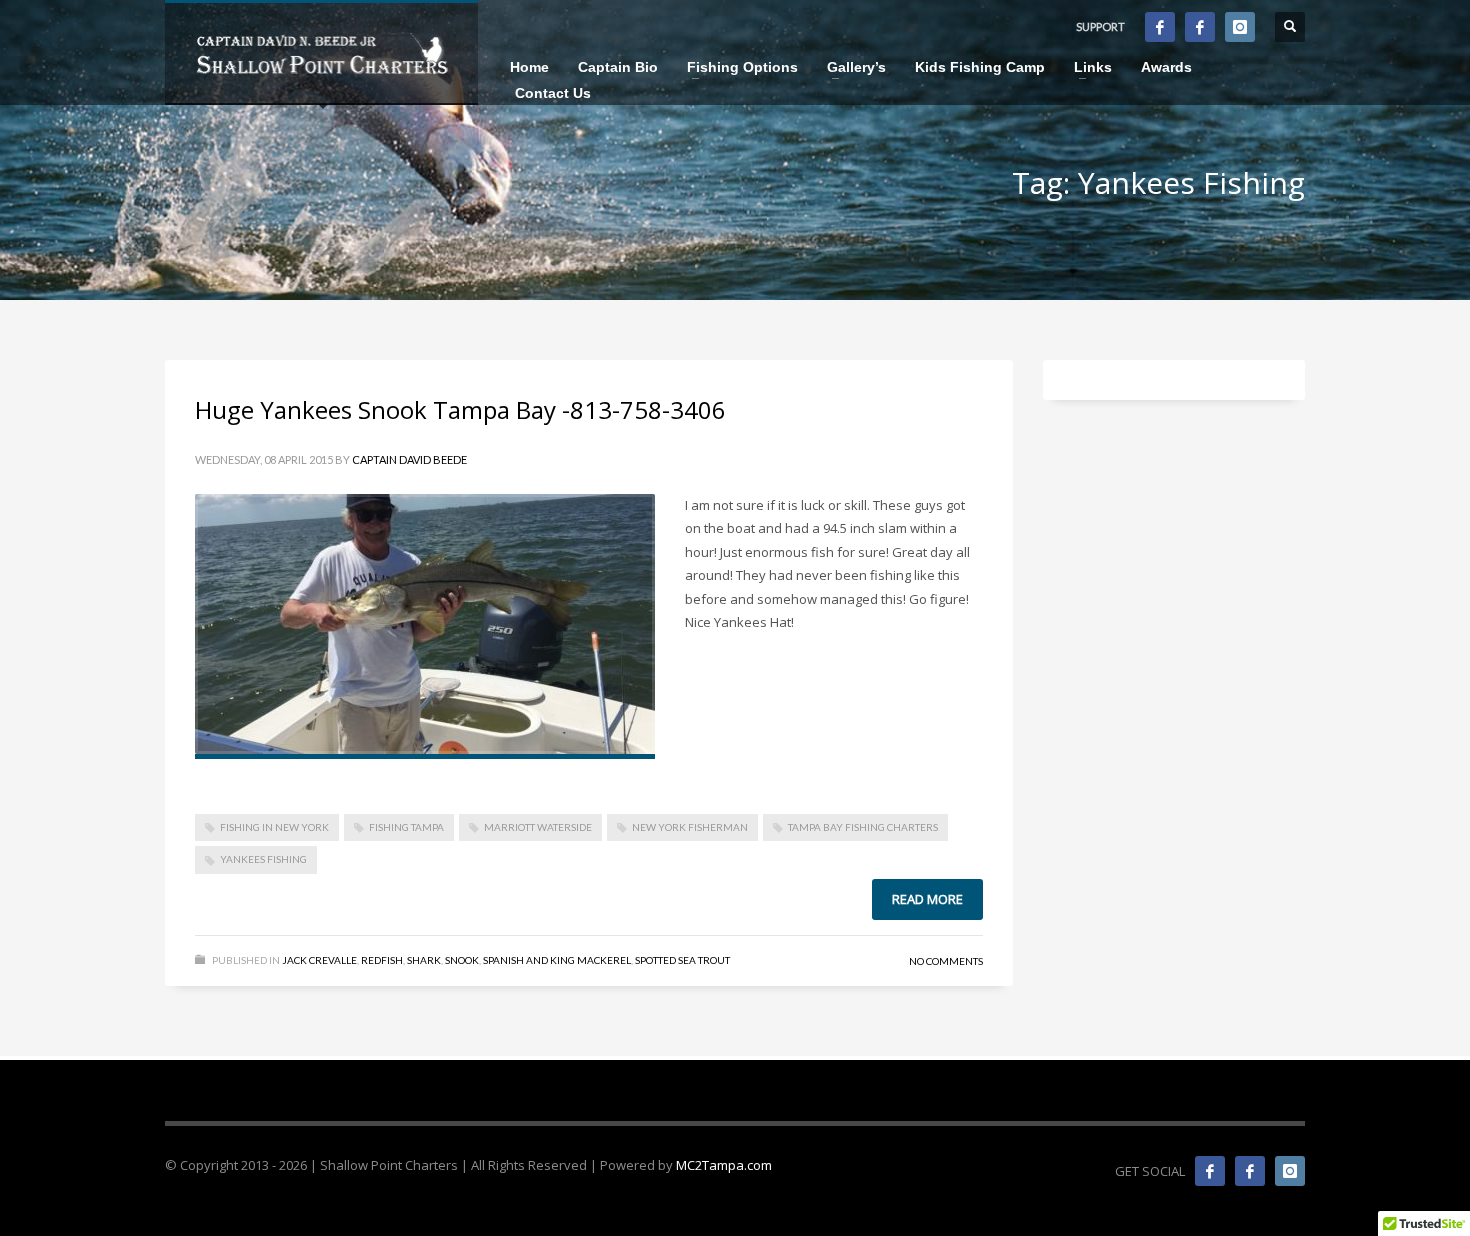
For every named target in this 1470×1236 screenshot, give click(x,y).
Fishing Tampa (406, 827)
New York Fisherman (690, 827)
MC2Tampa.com (724, 1165)
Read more (927, 899)
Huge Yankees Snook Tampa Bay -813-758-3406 (460, 409)
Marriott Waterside (538, 827)
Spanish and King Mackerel (557, 960)
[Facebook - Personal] (1200, 27)
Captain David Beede (409, 459)
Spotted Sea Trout (682, 960)
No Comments (946, 961)
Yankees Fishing (263, 859)
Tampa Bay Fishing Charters (863, 827)
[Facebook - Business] (1160, 27)
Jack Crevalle (319, 960)
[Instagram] (1240, 27)
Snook (462, 960)
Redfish (382, 960)
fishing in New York (274, 827)
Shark (424, 960)
